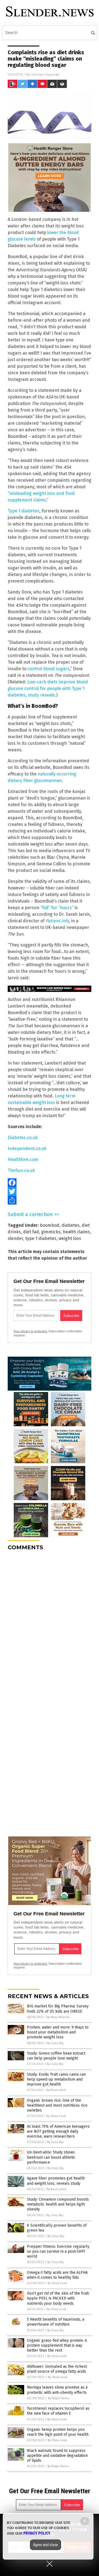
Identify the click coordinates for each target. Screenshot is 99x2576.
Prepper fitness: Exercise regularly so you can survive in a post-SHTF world (58, 2251)
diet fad (31, 1232)
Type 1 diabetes (24, 511)
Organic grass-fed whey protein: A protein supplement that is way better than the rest (57, 2345)
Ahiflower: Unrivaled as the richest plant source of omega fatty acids (57, 2369)
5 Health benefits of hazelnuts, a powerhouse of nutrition (56, 2322)
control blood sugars (49, 669)
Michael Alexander (46, 74)
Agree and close (46, 2545)
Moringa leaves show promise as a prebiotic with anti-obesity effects (57, 2390)
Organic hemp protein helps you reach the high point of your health (58, 2432)
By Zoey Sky (55, 2043)
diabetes (71, 1225)
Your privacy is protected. (31, 1331)
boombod (50, 1225)
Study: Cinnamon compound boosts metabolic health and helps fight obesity (58, 2204)
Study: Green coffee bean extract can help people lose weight (56, 2056)
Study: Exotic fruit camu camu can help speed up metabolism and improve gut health (56, 2079)
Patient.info (57, 921)
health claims (76, 1232)
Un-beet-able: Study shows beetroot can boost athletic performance (51, 2157)
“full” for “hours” (57, 908)
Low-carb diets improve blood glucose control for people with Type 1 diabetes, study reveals (48, 688)
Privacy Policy (37, 2533)
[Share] (50, 1200)
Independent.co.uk (27, 1149)
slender (15, 1238)
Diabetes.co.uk (23, 1138)
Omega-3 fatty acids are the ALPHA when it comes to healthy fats (57, 2275)
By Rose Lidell (56, 2090)
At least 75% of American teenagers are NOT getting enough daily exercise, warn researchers (58, 2131)
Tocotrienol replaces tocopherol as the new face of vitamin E (58, 2411)
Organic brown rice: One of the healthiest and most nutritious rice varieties (57, 2105)
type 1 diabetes (41, 1238)
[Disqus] (50, 1624)
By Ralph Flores (58, 2398)
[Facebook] (50, 1183)
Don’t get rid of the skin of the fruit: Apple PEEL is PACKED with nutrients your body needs (58, 2298)
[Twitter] (50, 1191)
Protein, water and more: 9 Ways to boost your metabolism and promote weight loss (58, 2032)
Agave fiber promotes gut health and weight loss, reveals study (56, 2181)
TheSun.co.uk (21, 1170)
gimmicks (51, 1232)
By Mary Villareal (58, 2017)
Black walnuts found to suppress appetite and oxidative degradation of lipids (57, 2456)
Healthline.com (23, 1159)
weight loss (70, 1238)
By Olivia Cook (56, 2116)
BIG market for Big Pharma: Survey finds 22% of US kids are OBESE (58, 2009)
